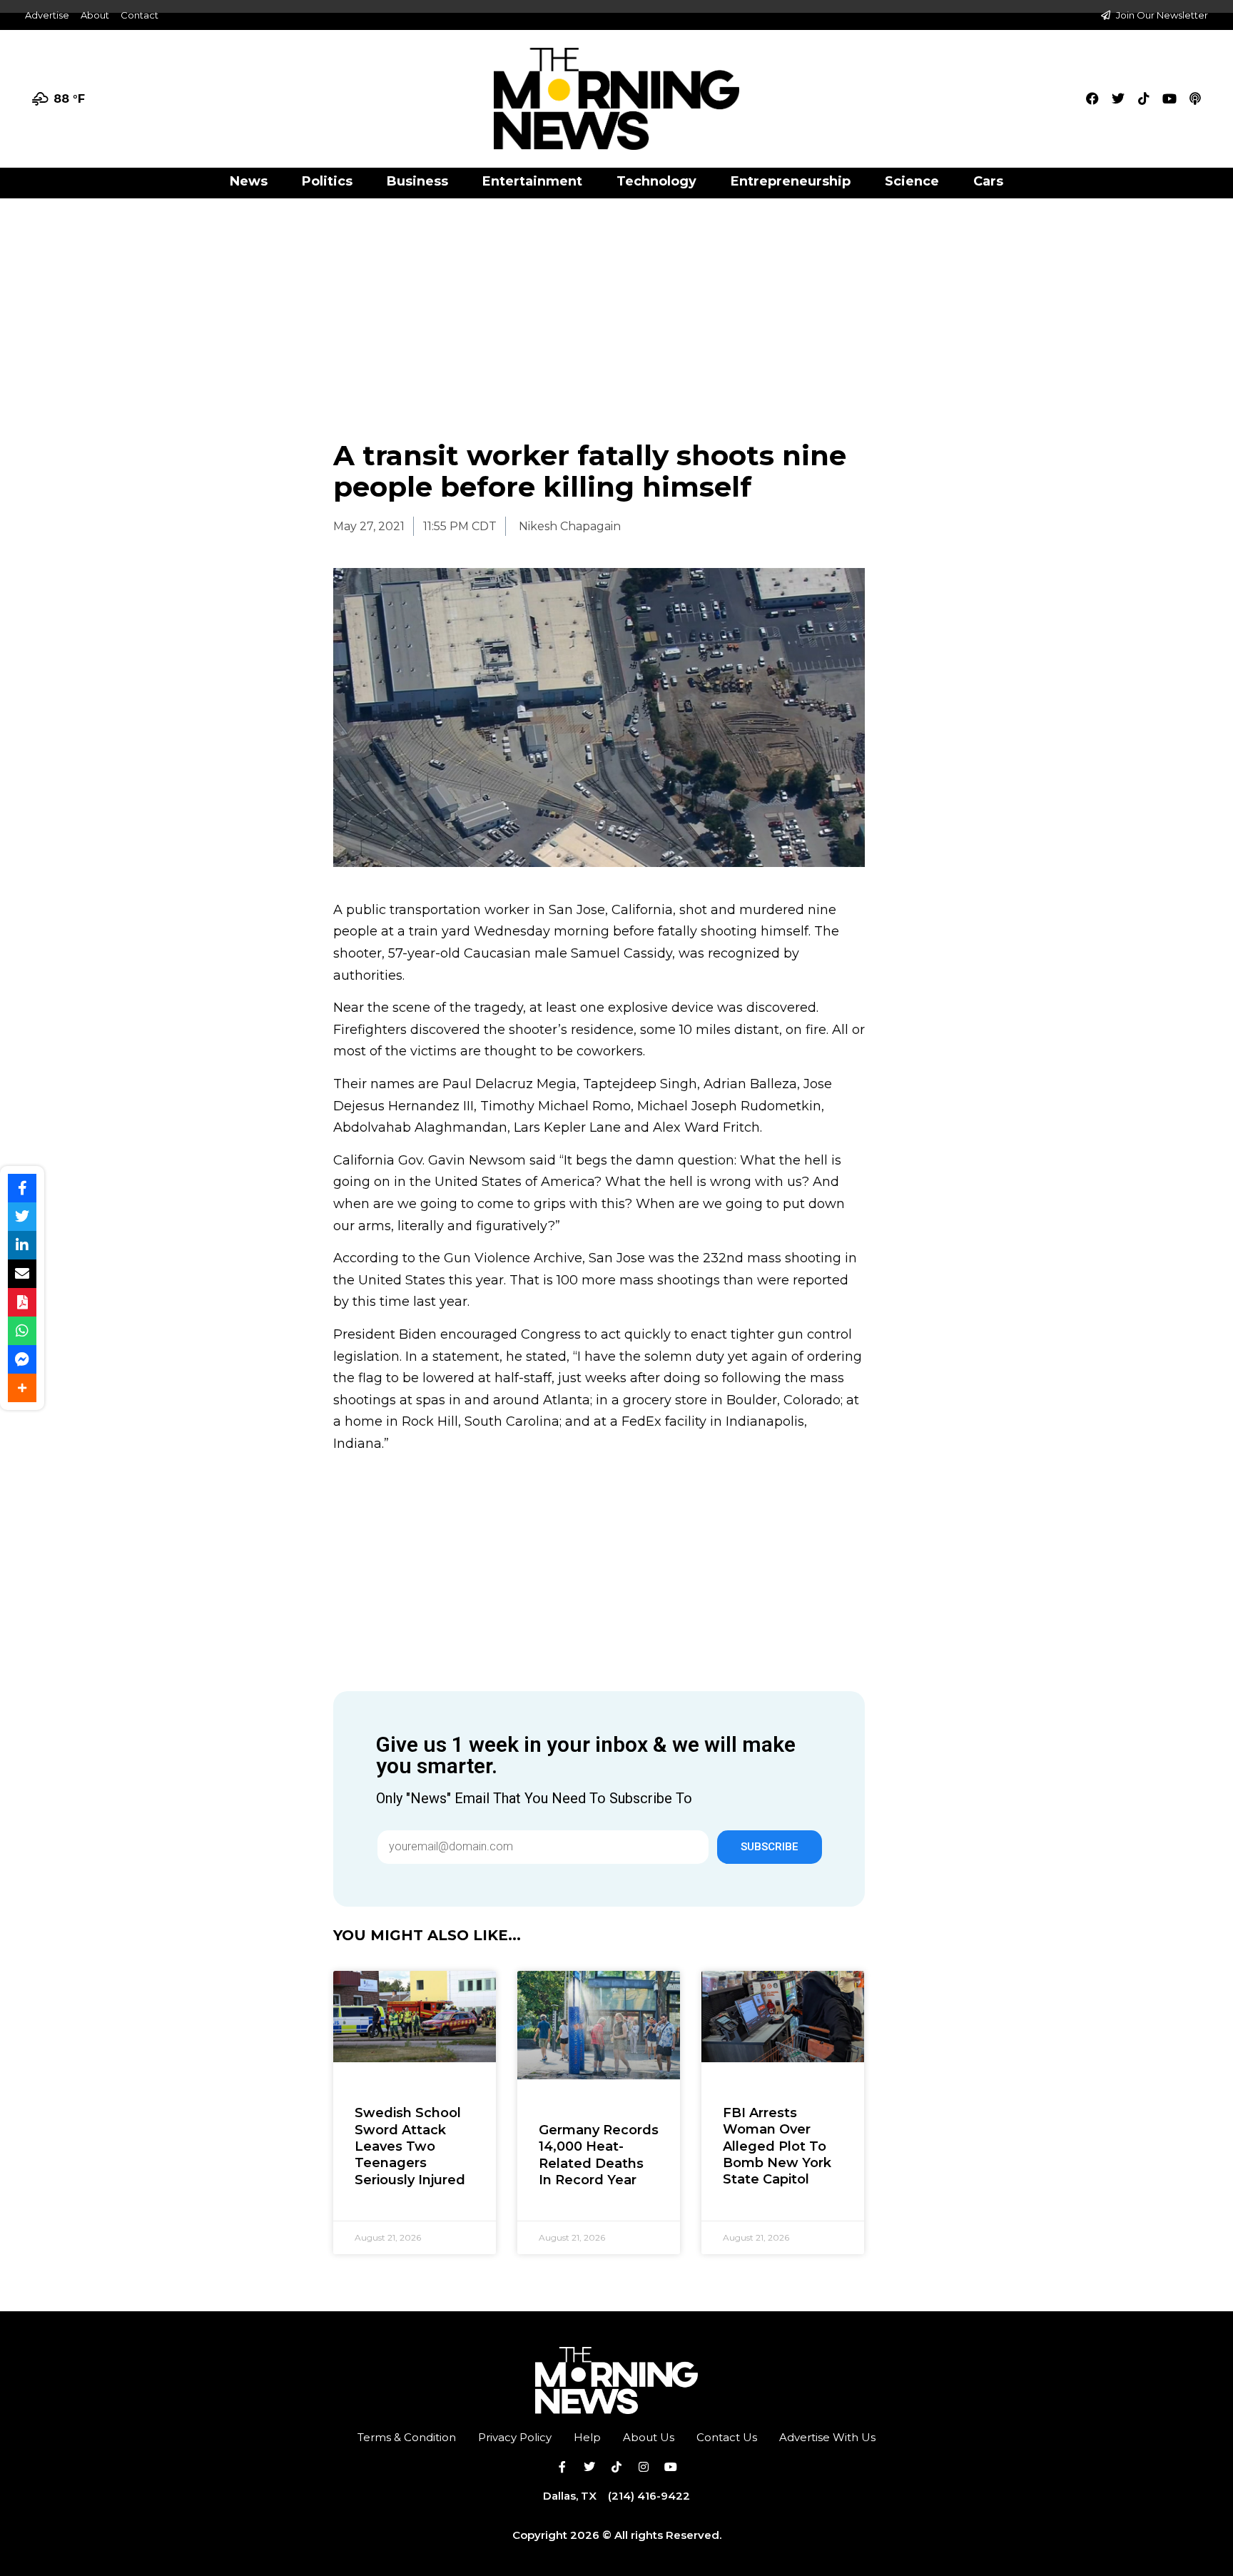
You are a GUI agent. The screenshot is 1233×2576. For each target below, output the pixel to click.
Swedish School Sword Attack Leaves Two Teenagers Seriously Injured (410, 2146)
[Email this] (22, 1274)
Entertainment (532, 181)
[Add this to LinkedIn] (22, 1245)
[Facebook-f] (562, 2467)
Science (912, 181)
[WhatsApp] (22, 1331)
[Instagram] (644, 2467)
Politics (327, 181)
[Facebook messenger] (22, 1359)
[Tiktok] (1144, 98)
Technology (656, 181)
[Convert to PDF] (22, 1302)
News (249, 181)
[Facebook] (1092, 98)
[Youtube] (1169, 98)
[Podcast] (1195, 98)
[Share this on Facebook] (22, 1188)
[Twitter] (1118, 98)
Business (417, 181)
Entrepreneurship (791, 181)
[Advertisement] (616, 304)
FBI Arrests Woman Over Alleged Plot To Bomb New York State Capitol (777, 2146)
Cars (988, 181)
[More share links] (22, 1388)
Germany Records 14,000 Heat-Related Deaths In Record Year (599, 2155)
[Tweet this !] (22, 1217)
